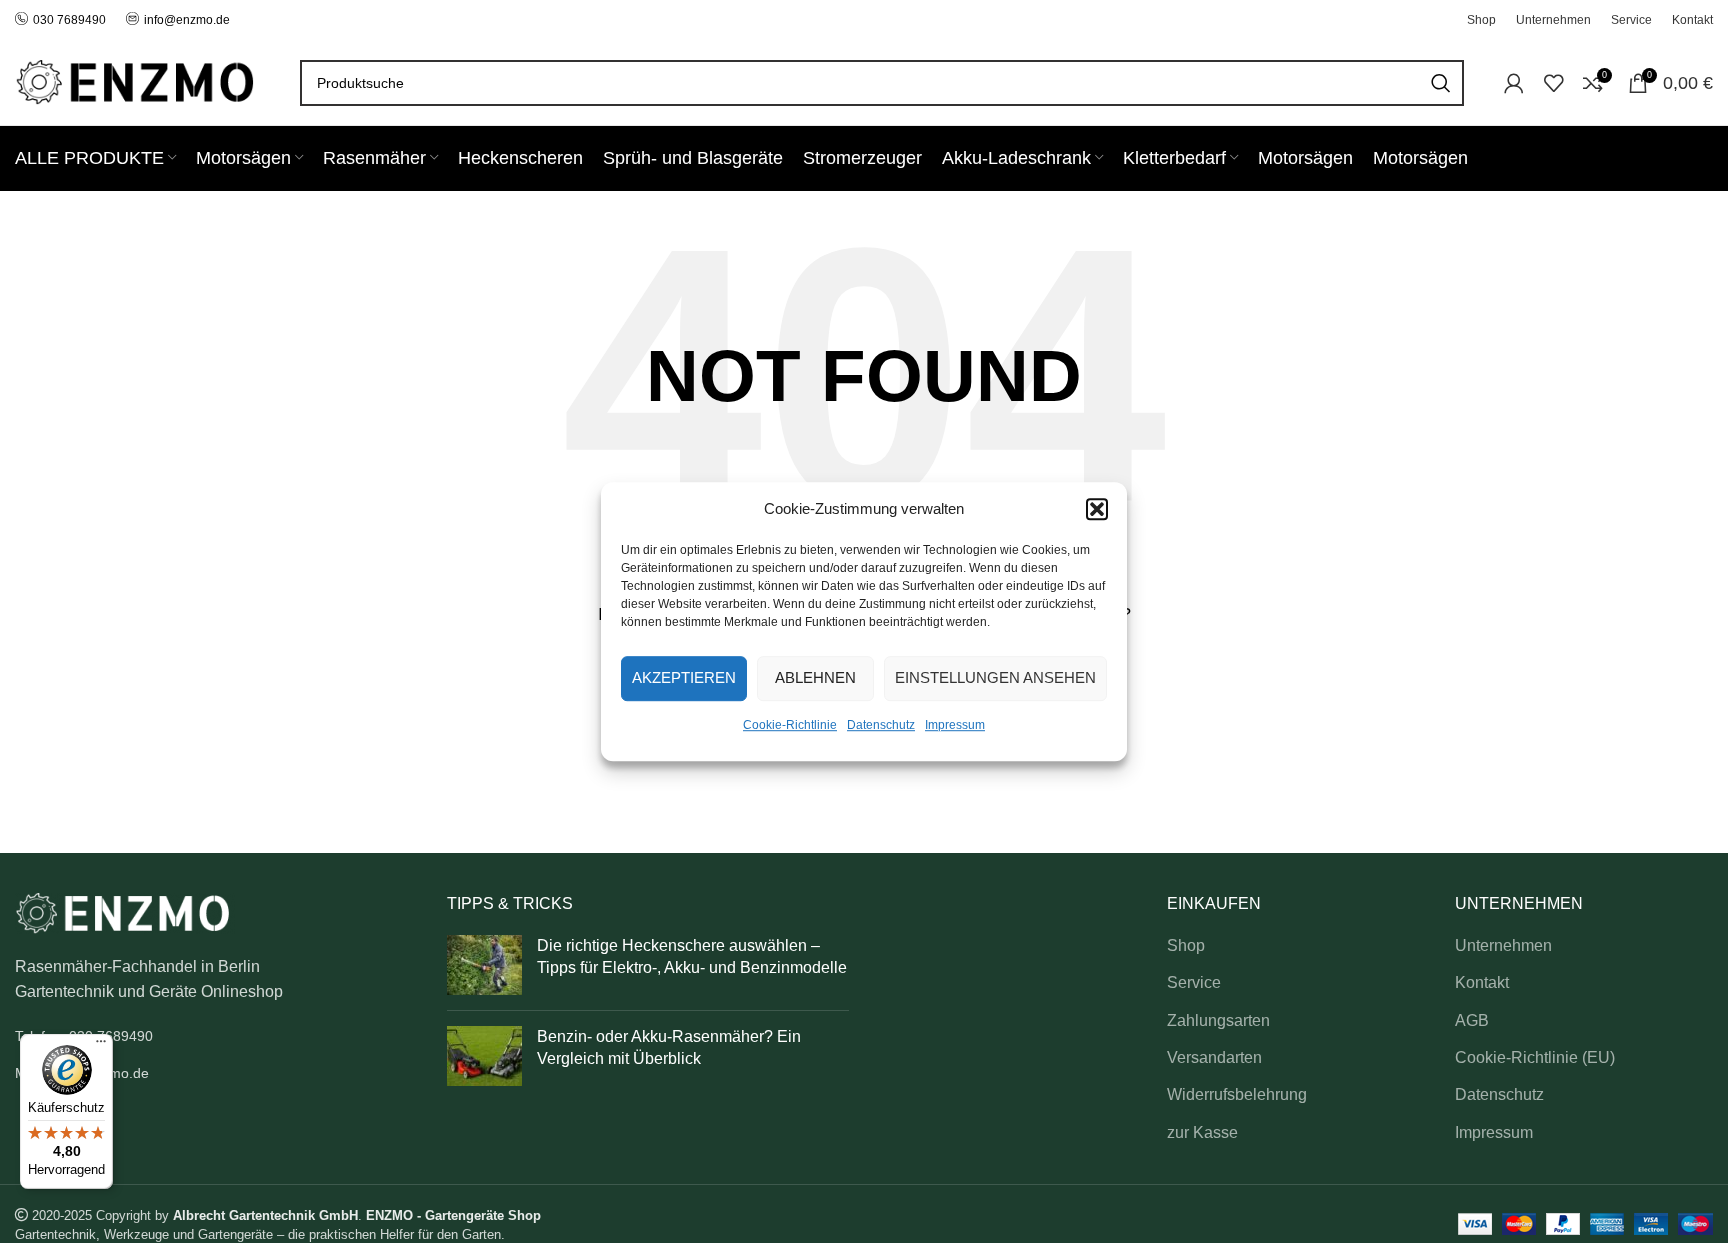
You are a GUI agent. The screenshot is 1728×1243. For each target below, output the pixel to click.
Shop (1186, 945)
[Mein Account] (1514, 83)
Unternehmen (1503, 945)
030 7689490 (69, 20)
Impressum (955, 725)
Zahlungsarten (1218, 1020)
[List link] (216, 1036)
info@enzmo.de (187, 20)
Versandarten (1214, 1057)
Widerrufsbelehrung (1237, 1094)
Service (1194, 982)
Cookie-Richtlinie (790, 725)
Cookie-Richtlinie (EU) (1535, 1057)
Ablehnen (815, 677)
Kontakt (1482, 982)
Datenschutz (881, 725)
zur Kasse (1202, 1132)
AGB (1472, 1020)
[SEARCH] (1441, 83)
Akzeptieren (684, 677)
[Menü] (101, 1046)
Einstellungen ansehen (995, 677)
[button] (1097, 509)
